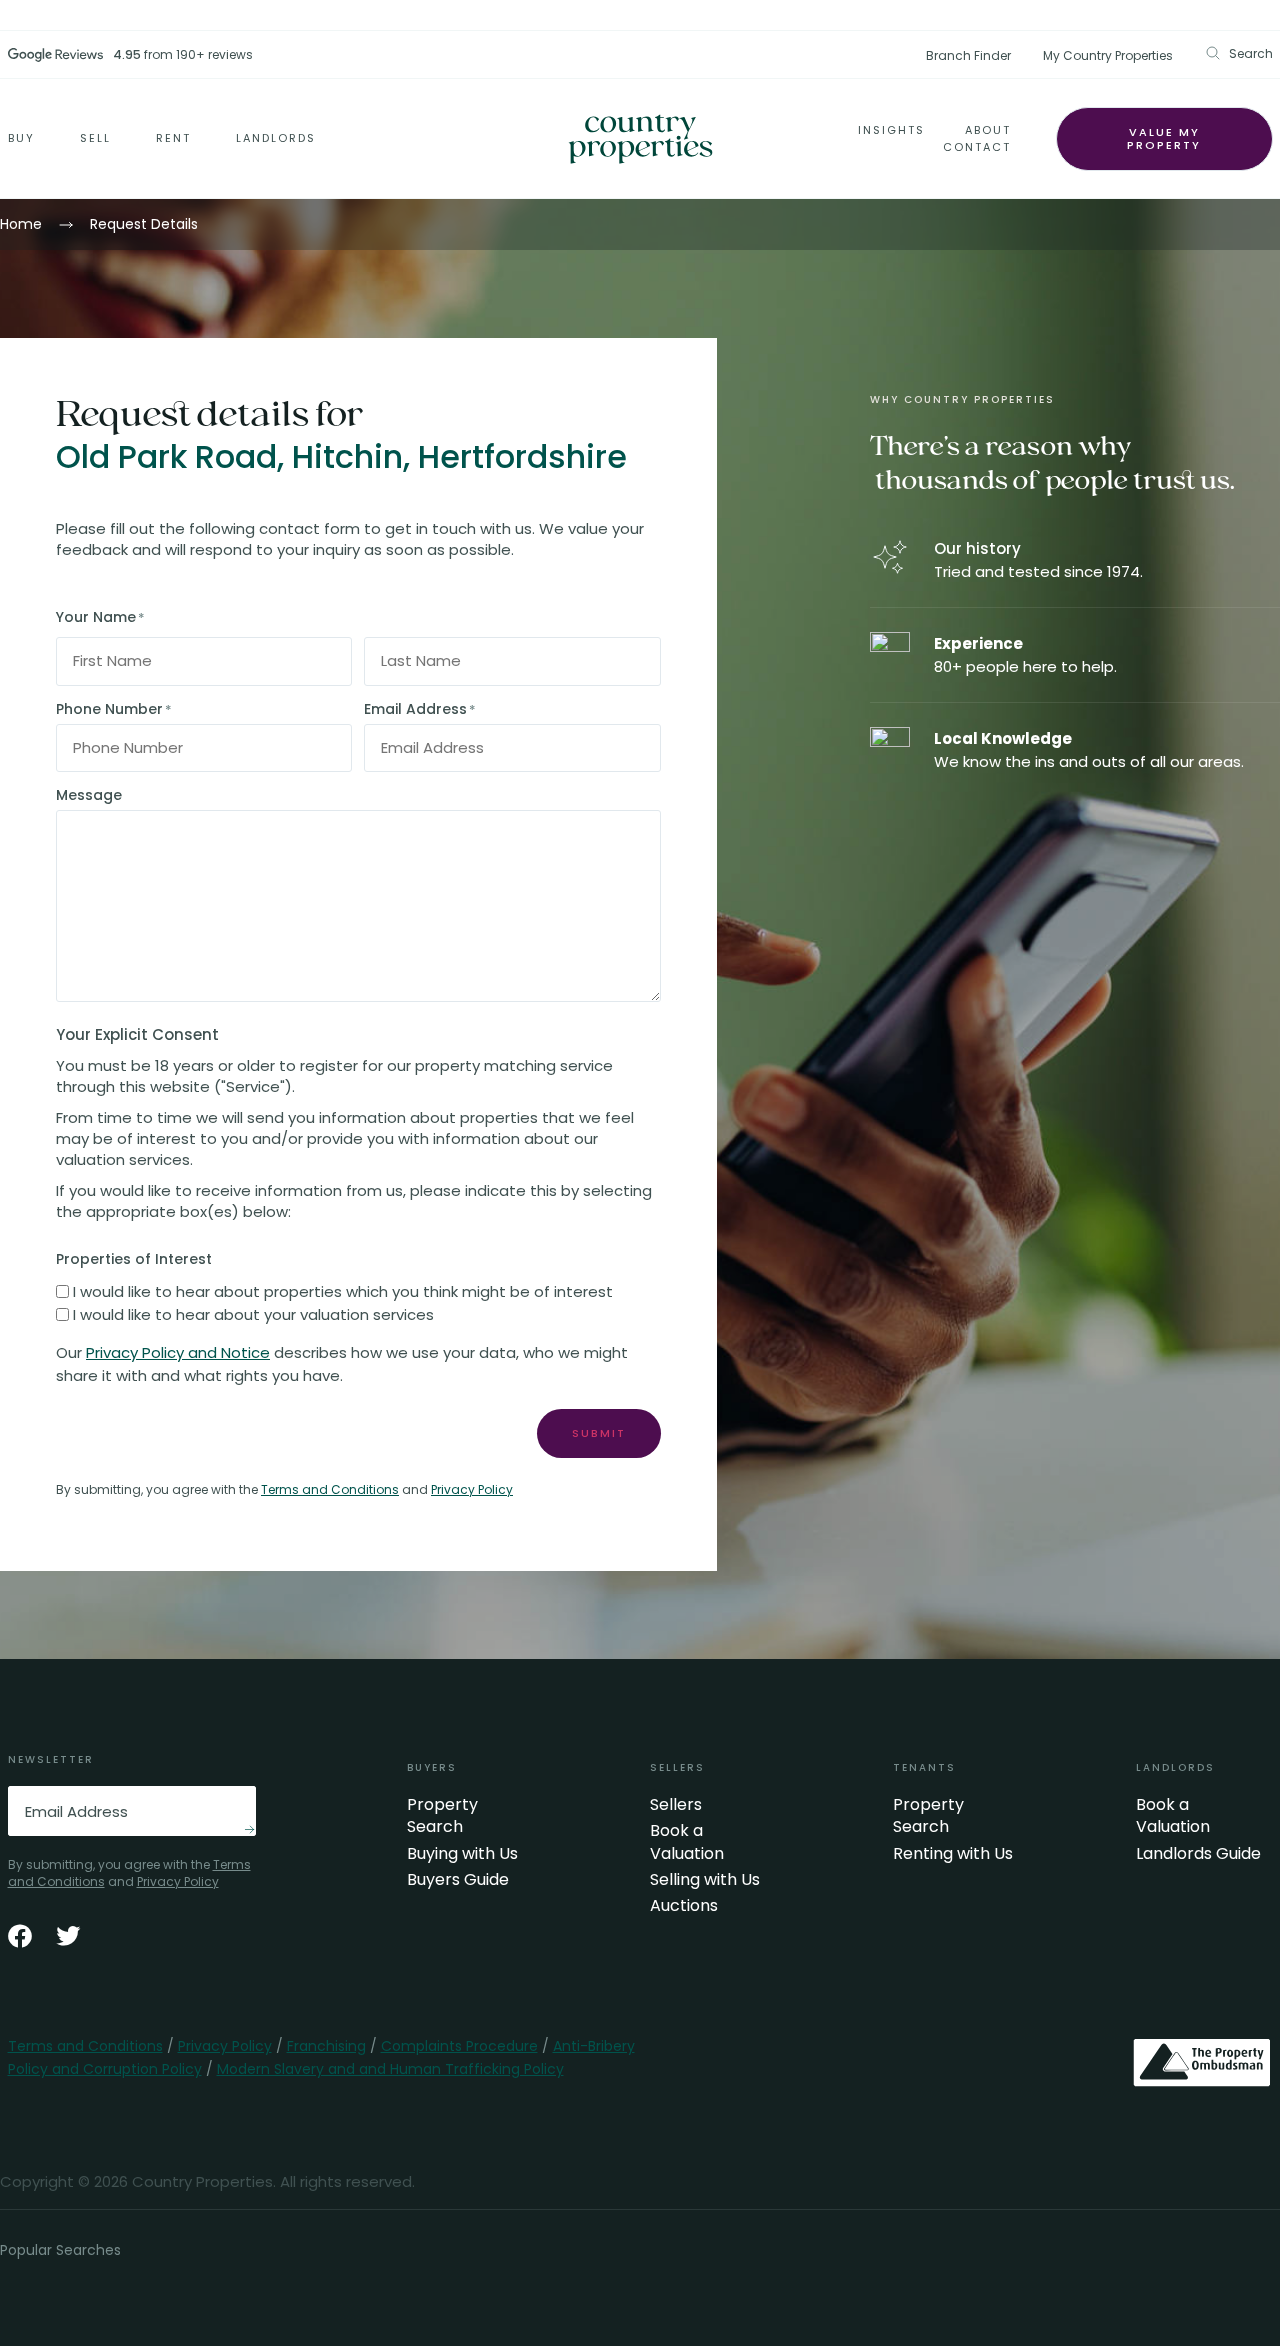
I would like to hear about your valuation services (253, 1314)
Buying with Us (462, 1854)
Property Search (442, 1816)
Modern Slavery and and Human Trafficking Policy (390, 2069)
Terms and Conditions (330, 1489)
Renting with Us (953, 1854)
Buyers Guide (458, 1880)
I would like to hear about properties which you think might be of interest (343, 1291)
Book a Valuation (687, 1842)
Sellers (676, 1805)
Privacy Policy (472, 1489)
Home (21, 224)
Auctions (684, 1906)
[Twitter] (68, 1936)
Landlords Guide (1198, 1854)
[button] (1239, 53)
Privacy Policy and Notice (178, 1352)
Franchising (326, 2046)
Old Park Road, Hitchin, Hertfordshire (341, 457)
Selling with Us (705, 1880)
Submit (599, 1433)
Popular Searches (60, 2250)
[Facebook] (20, 1936)
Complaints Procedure (459, 2046)
